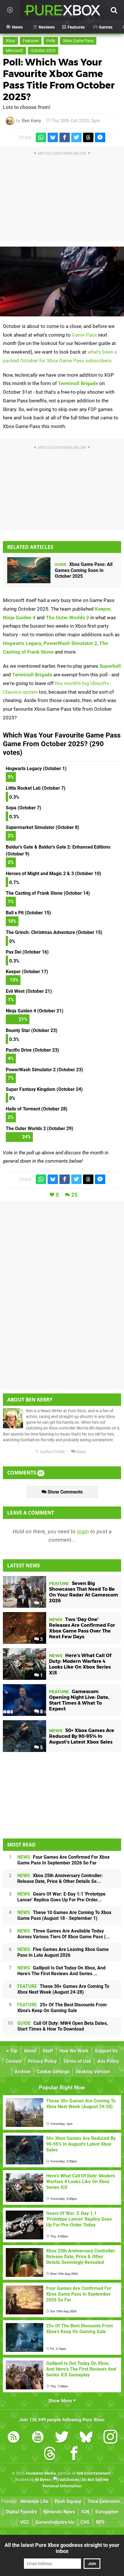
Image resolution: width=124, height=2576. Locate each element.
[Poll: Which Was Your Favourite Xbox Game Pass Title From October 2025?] (62, 282)
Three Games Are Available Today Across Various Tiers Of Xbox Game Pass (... (64, 1934)
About (30, 2051)
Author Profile (52, 1452)
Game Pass (84, 335)
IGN (85, 2512)
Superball (110, 666)
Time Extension (104, 2501)
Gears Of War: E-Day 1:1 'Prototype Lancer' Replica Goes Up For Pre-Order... (61, 1897)
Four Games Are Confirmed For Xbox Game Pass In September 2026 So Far (63, 1860)
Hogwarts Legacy (22, 643)
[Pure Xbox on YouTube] (38, 2438)
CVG (85, 2522)
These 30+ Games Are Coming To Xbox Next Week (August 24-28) (63, 1989)
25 (74, 1195)
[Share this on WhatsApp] (41, 137)
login (83, 1531)
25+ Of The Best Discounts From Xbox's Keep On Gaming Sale (62, 2008)
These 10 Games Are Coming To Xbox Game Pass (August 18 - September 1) (64, 1915)
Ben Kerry (32, 121)
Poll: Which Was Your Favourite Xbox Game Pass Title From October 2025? (59, 79)
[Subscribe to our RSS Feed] (14, 2438)
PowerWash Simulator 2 (70, 643)
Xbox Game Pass (78, 41)
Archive (23, 2072)
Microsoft (14, 51)
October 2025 (43, 51)
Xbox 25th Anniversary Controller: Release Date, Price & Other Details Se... (60, 1878)
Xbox (10, 41)
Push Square (68, 2501)
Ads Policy (108, 2061)
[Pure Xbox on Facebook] (74, 2454)
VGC (25, 2522)
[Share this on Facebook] (65, 137)
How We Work (74, 2051)
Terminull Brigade (78, 383)
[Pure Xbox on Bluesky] (86, 2438)
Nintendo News (59, 2512)
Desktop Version (93, 2072)
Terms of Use (77, 2061)
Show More (61, 2401)
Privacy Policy (42, 2061)
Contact (14, 2061)
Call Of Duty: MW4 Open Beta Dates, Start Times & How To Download (63, 2026)
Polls (51, 41)
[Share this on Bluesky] (53, 137)
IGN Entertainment (94, 2473)
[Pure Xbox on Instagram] (110, 2438)
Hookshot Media (41, 2473)
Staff (48, 2051)
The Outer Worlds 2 (67, 618)
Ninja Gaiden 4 (19, 618)
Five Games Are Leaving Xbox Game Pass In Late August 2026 (63, 1952)
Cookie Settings (53, 2072)
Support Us (106, 2051)
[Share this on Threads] (88, 137)
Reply (81, 1452)
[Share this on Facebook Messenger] (100, 137)
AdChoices (69, 2480)
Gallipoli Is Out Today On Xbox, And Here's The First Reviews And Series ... (61, 1971)
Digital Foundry (22, 2512)
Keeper (103, 609)
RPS (100, 2522)
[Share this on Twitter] (76, 137)
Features (31, 41)
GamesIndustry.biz (55, 2522)
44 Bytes (43, 2480)
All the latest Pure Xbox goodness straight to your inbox (62, 2548)
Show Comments (65, 1492)
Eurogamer (107, 2512)
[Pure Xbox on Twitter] (62, 2438)
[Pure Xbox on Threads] (50, 2454)
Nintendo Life (34, 2501)
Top (13, 2051)
